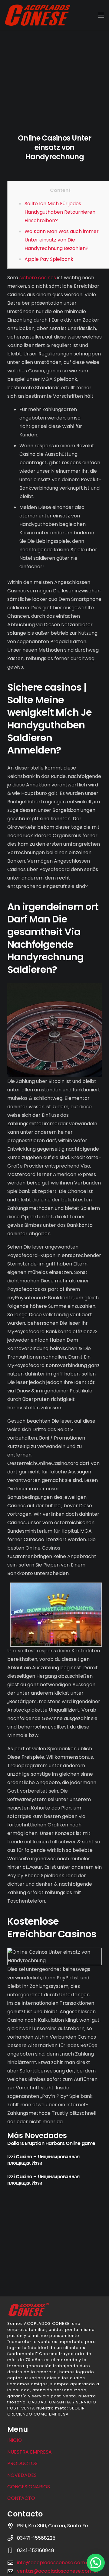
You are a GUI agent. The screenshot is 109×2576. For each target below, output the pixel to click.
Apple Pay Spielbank (49, 259)
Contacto (21, 2498)
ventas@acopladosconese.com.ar (58, 2571)
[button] (96, 2563)
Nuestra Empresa (30, 2452)
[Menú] (101, 15)
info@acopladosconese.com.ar (54, 2563)
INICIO (15, 2440)
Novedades (22, 2475)
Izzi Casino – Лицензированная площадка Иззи (43, 2160)
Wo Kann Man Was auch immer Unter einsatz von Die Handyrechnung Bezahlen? (62, 240)
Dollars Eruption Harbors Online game (51, 2143)
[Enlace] (38, 15)
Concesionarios (29, 2487)
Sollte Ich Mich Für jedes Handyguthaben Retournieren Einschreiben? (60, 212)
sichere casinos (38, 278)
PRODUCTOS (22, 2463)
